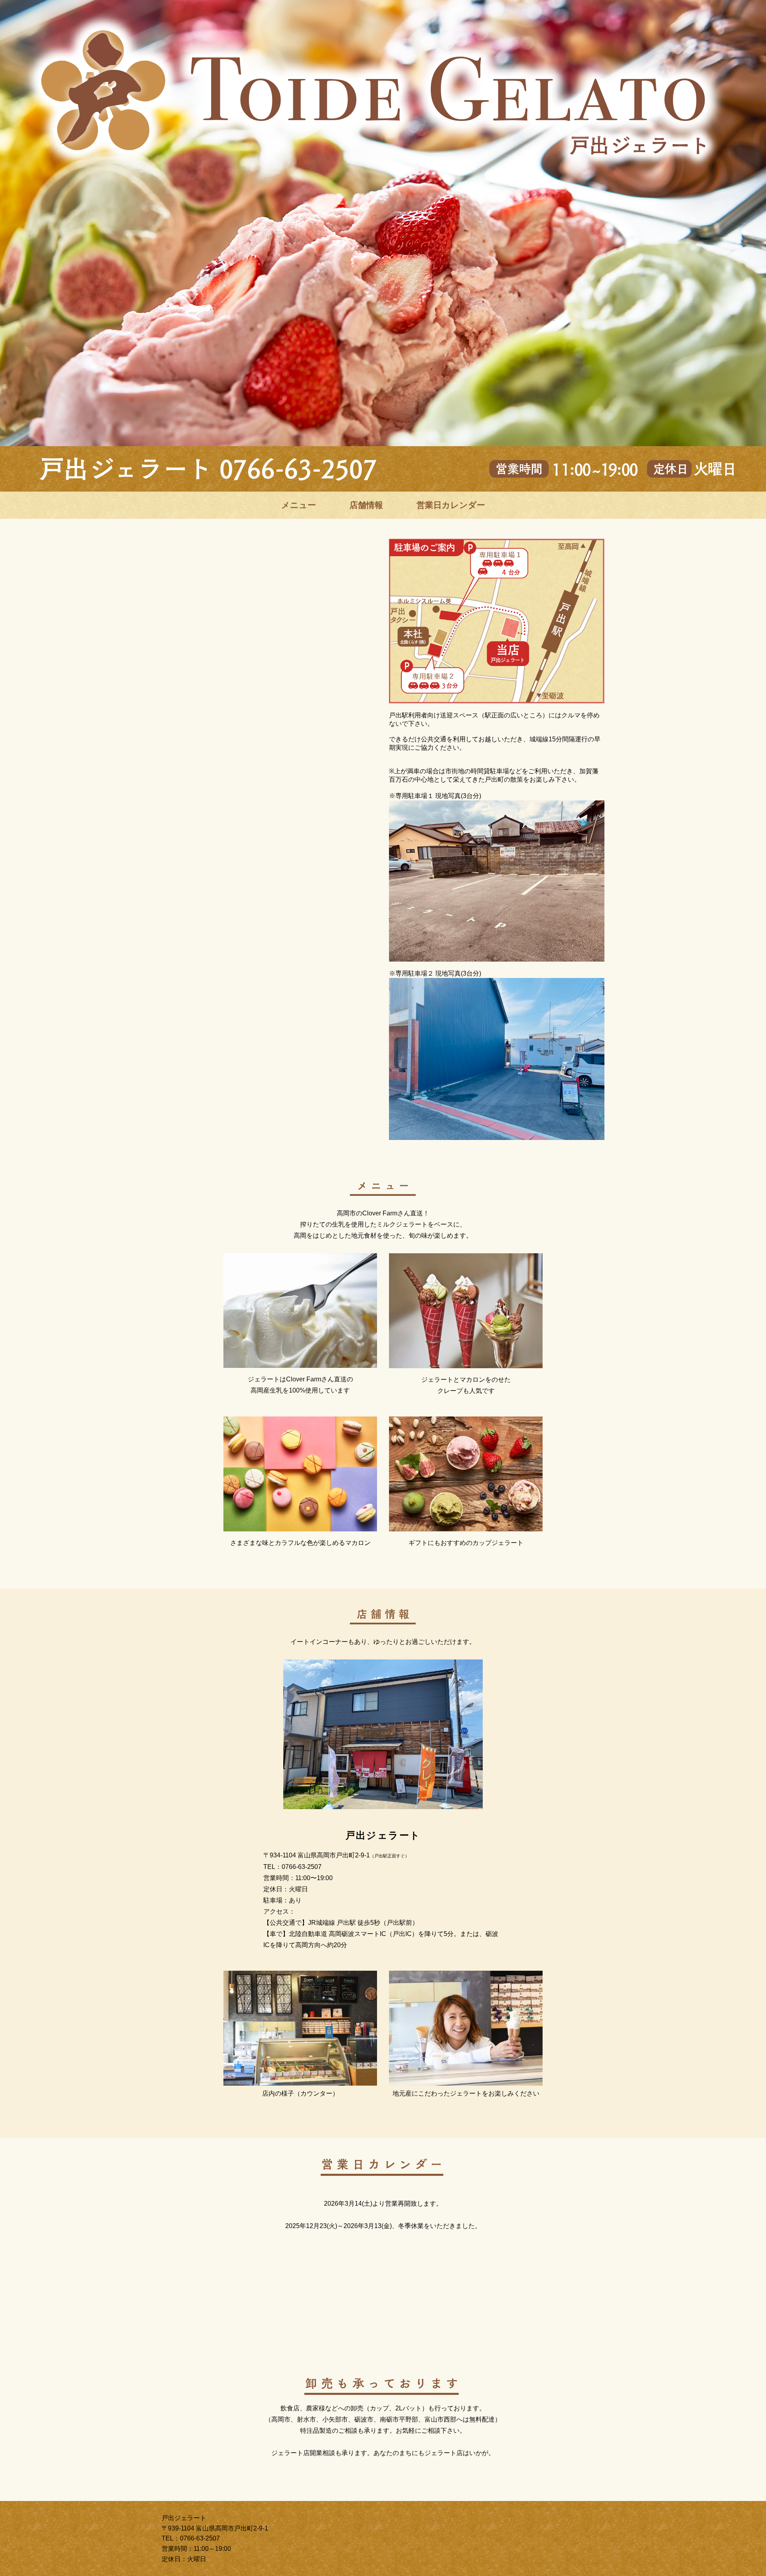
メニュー (299, 505)
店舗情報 (366, 505)
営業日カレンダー (451, 505)
